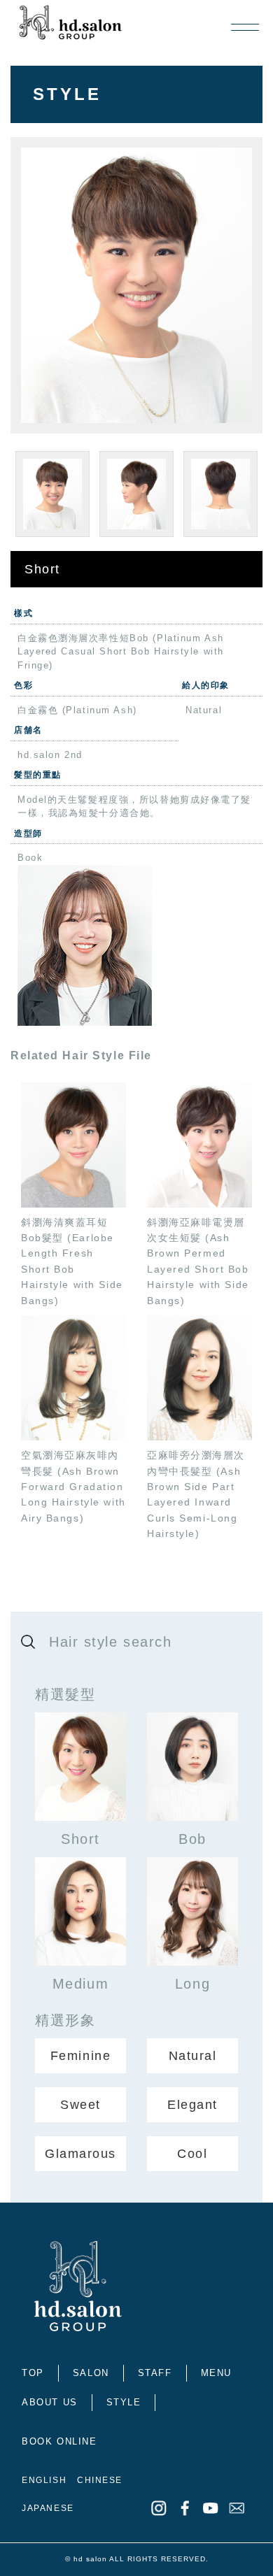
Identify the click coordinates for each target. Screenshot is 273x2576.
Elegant (192, 2105)
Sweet (80, 2105)
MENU (216, 2373)
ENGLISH (44, 2480)
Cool (192, 2154)
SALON (91, 2373)
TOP (33, 2373)
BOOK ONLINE (59, 2441)
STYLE (124, 2402)
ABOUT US (49, 2402)
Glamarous (80, 2154)
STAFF (155, 2373)
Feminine (80, 2056)
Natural (193, 2056)
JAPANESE (48, 2508)
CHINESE (100, 2480)
